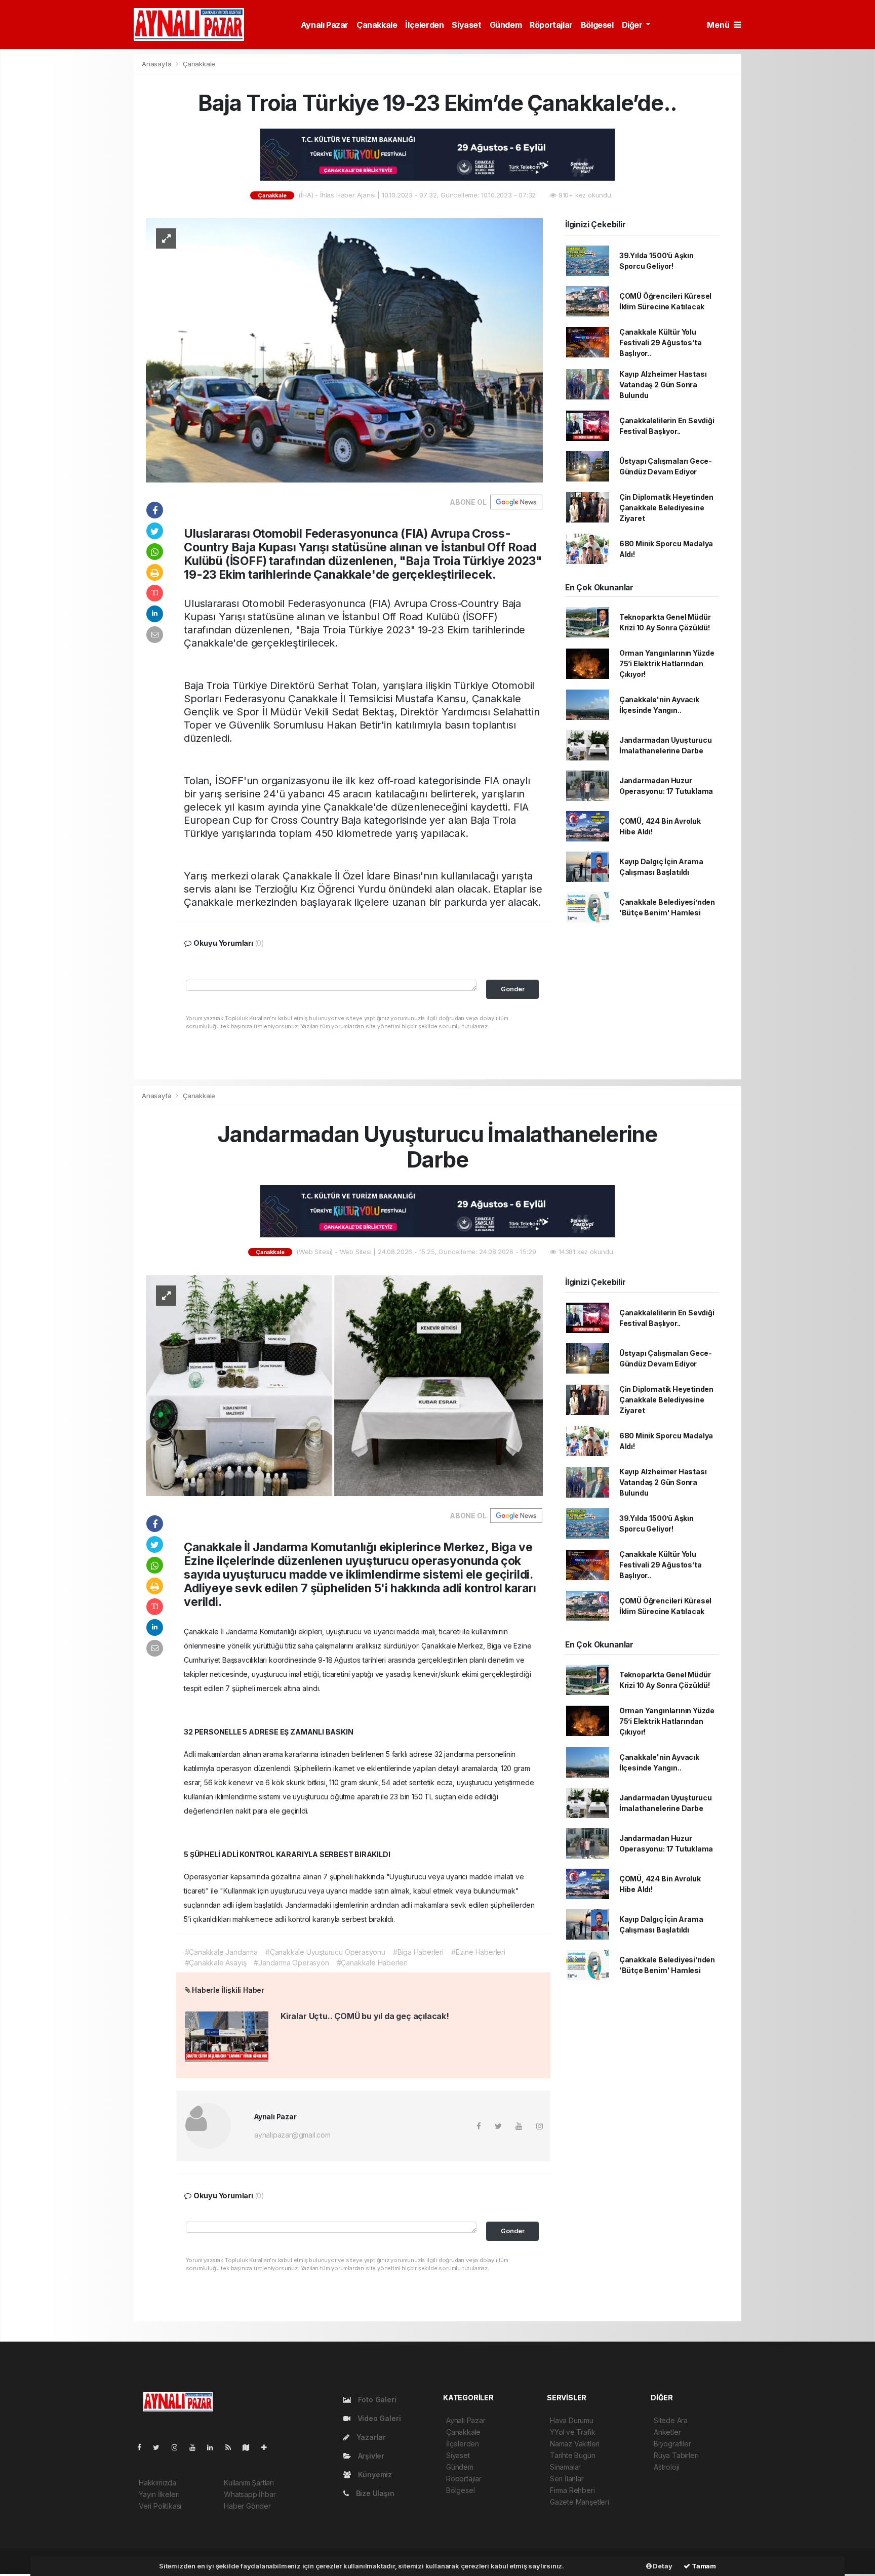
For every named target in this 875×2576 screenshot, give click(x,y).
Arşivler (370, 2456)
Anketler (667, 2432)
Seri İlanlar (567, 2479)
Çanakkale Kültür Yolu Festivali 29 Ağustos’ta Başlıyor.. (661, 343)
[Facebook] (143, 2447)
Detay (662, 2566)
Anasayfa (157, 64)
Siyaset (466, 25)
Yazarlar (370, 2437)
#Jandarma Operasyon (291, 1963)
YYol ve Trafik (572, 2432)
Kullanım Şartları (249, 2483)
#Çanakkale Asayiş (216, 1963)
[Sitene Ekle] (268, 2447)
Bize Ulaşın (374, 2493)
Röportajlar (551, 25)
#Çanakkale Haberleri (372, 1963)
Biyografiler (672, 2444)
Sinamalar (565, 2467)
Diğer (633, 25)
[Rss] (232, 2447)
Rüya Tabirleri (676, 2455)
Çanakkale (377, 25)
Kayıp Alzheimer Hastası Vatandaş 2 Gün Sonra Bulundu (663, 385)
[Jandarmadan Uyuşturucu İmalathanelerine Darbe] (344, 1385)
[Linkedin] (214, 2447)
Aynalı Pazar (325, 25)
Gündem (506, 25)
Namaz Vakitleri (575, 2444)
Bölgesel (597, 25)
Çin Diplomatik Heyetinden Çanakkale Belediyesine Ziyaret (666, 508)
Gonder (513, 989)
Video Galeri (378, 2418)
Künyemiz (374, 2474)
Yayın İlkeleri (159, 2494)
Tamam (703, 2566)
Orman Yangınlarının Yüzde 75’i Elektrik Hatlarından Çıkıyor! (667, 663)
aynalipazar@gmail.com (292, 2135)
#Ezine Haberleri (478, 1952)
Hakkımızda (157, 2483)
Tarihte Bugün (573, 2455)
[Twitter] (160, 2447)
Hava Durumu (572, 2420)
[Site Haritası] (250, 2447)
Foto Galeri (376, 2400)
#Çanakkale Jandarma (221, 1952)
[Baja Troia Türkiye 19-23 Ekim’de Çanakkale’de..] (344, 350)
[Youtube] (196, 2447)
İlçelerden (424, 25)
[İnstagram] (179, 2447)
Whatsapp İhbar (250, 2494)
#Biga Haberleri (418, 1952)
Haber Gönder (247, 2506)
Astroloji (666, 2467)
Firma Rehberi (572, 2490)
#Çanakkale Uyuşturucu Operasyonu (325, 1952)
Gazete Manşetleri (580, 2502)
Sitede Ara (671, 2420)
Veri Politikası (160, 2506)
